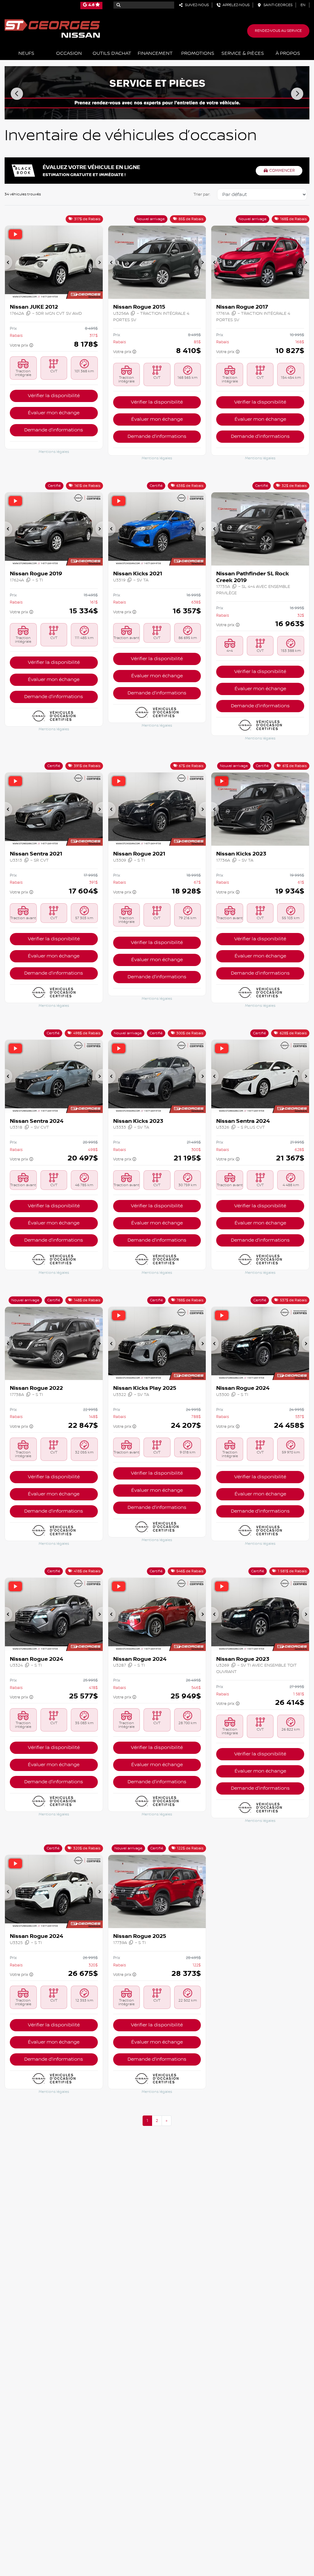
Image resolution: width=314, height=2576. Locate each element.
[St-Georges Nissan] (52, 28)
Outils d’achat (112, 53)
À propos (288, 53)
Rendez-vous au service (278, 31)
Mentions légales (54, 452)
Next (297, 94)
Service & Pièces (243, 53)
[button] (9, 262)
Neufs (26, 53)
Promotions (198, 53)
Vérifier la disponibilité (54, 396)
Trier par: (202, 194)
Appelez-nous (235, 5)
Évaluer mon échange (54, 413)
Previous (17, 94)
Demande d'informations (54, 430)
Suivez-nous (196, 5)
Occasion (69, 53)
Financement (155, 53)
